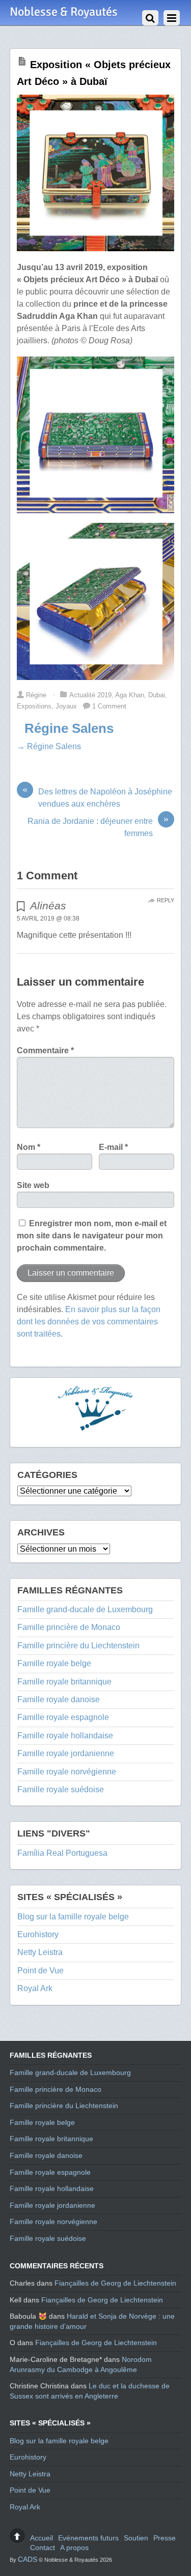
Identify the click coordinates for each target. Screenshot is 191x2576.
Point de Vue (40, 1971)
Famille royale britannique (64, 1682)
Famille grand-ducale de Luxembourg (85, 1609)
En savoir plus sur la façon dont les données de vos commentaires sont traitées (89, 1322)
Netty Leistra (40, 1952)
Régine (36, 695)
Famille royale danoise (59, 1699)
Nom (29, 1147)
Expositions (34, 706)
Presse (165, 2538)
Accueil (42, 2538)
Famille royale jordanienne (66, 1753)
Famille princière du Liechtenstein (78, 1646)
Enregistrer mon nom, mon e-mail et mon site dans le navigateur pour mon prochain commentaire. (92, 1236)
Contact (43, 2548)
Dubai (157, 695)
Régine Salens (69, 728)
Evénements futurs (88, 2538)
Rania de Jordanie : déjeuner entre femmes (98, 826)
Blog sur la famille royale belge (73, 1917)
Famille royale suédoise (61, 1789)
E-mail (113, 1147)
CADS (28, 2559)
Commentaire (45, 1050)
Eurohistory (38, 1934)
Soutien (136, 2538)
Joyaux (66, 706)
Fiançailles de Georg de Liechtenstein (115, 2283)
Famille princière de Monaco (69, 1627)
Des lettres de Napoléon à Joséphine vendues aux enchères (97, 797)
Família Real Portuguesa (62, 1853)
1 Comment (109, 706)
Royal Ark (35, 1988)
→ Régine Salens (49, 746)
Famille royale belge (54, 1663)
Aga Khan (130, 695)
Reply (166, 900)
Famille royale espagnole (63, 1717)
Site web (33, 1185)
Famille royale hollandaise (65, 1736)
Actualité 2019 (90, 695)
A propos (74, 2548)
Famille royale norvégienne (67, 1772)
